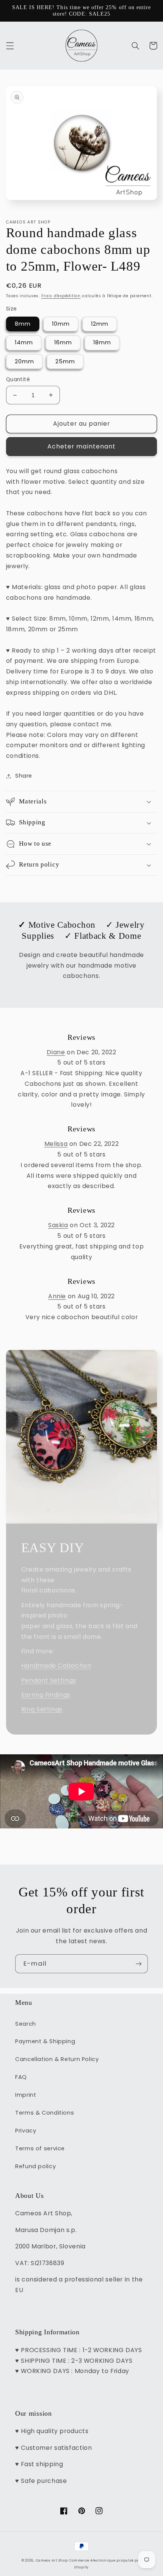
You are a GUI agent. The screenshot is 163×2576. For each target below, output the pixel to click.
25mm (65, 361)
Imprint (26, 2095)
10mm (61, 324)
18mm (102, 342)
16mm (63, 342)
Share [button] (24, 776)
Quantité (18, 379)
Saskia (58, 1225)
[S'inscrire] (139, 1964)
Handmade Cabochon (56, 1666)
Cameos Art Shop (52, 2560)
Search (26, 2024)
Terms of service (40, 2148)
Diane (56, 1052)
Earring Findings (46, 1695)
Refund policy (35, 2166)
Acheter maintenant (81, 446)
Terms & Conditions (45, 2113)
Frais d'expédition (61, 296)
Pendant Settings (49, 1680)
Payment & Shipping (45, 2041)
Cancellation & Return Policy (57, 2059)
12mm (100, 324)
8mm (23, 324)
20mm (24, 361)
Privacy (26, 2131)
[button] (10, 46)
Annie (57, 1296)
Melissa (56, 1144)
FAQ (21, 2077)
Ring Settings (42, 1709)
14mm (24, 342)
